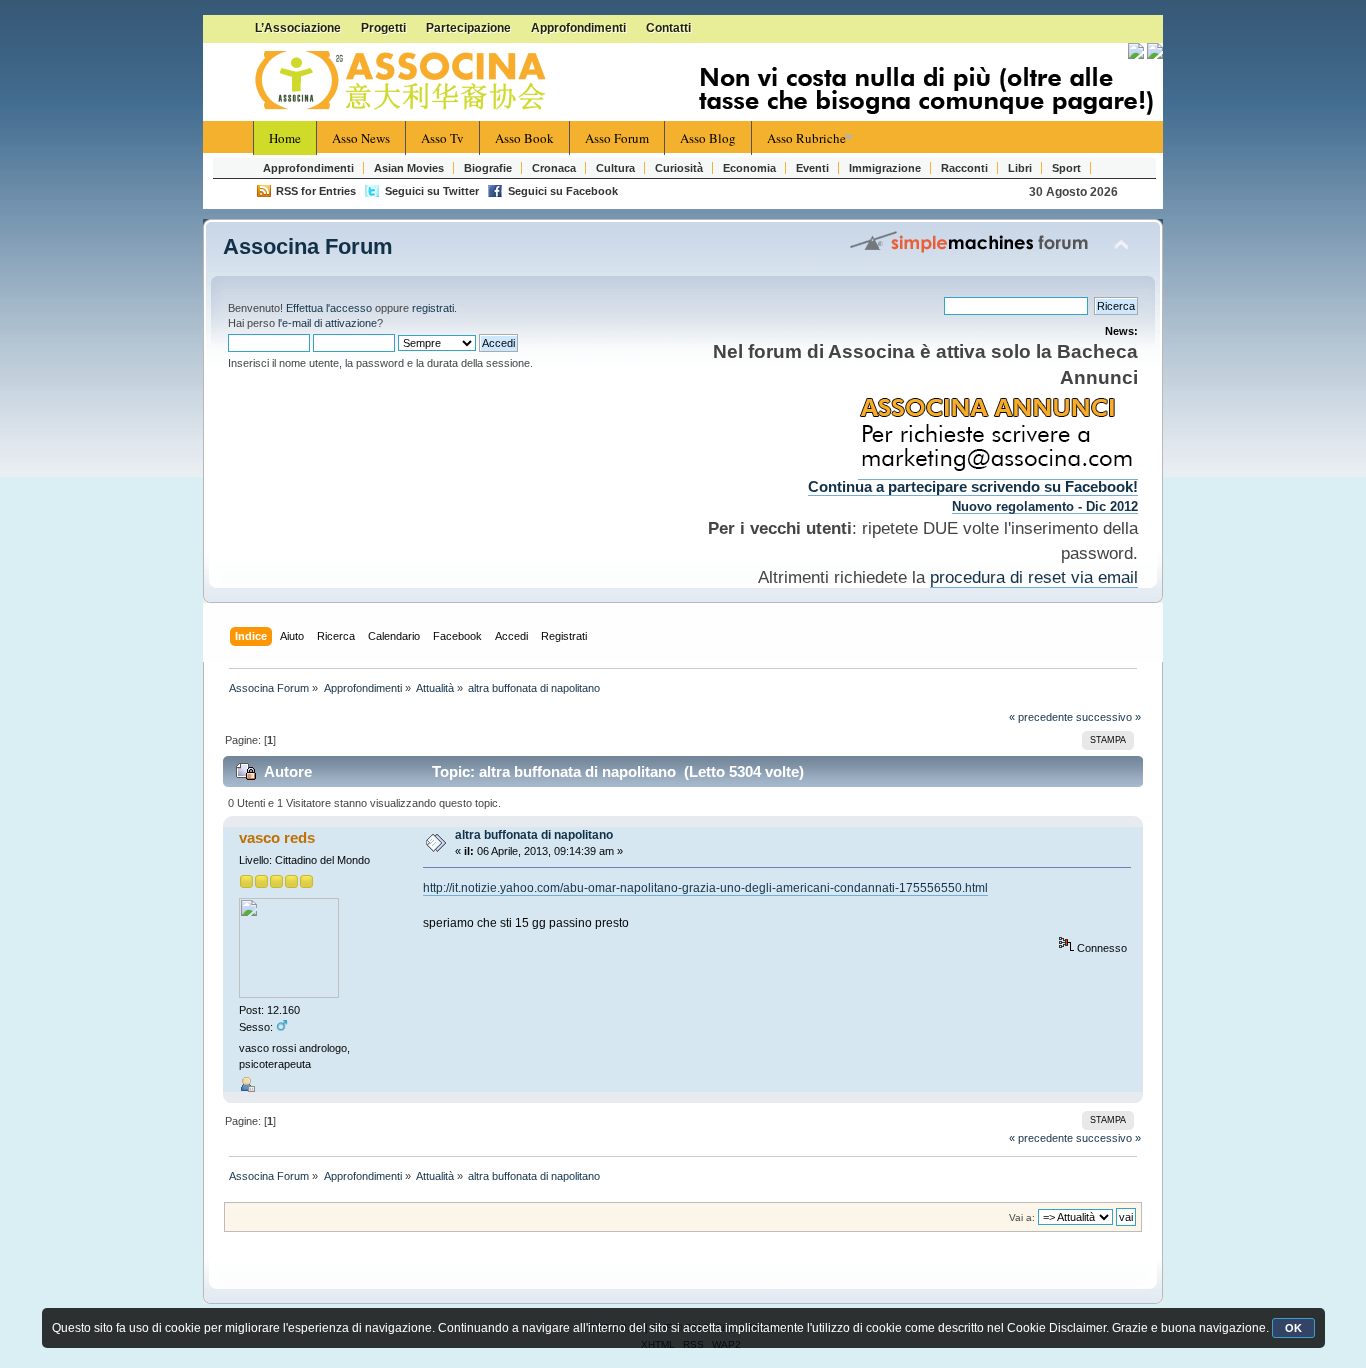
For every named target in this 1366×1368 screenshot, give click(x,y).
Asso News (361, 138)
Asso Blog (708, 138)
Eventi (812, 168)
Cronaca (554, 168)
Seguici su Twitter (432, 191)
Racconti (964, 168)
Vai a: (1022, 1217)
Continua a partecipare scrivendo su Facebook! (973, 487)
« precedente (1041, 717)
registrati (433, 308)
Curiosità (679, 168)
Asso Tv (442, 138)
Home (285, 138)
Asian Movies (409, 168)
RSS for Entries (316, 191)
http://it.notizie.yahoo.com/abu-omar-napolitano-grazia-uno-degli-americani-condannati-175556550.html (705, 888)
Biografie (488, 168)
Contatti (668, 28)
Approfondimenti (578, 28)
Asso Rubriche (806, 138)
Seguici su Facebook (563, 191)
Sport (1066, 168)
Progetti (383, 28)
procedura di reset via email (1034, 577)
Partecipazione (468, 28)
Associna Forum (308, 246)
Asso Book (524, 138)
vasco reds (277, 837)
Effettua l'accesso (329, 308)
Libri (1020, 168)
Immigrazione (885, 168)
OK (1293, 1328)
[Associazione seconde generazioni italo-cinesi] (403, 81)
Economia (749, 168)
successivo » (1108, 717)
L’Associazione (298, 28)
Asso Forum (617, 138)
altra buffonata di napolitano (534, 835)
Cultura (615, 168)
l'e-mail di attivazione (327, 323)
